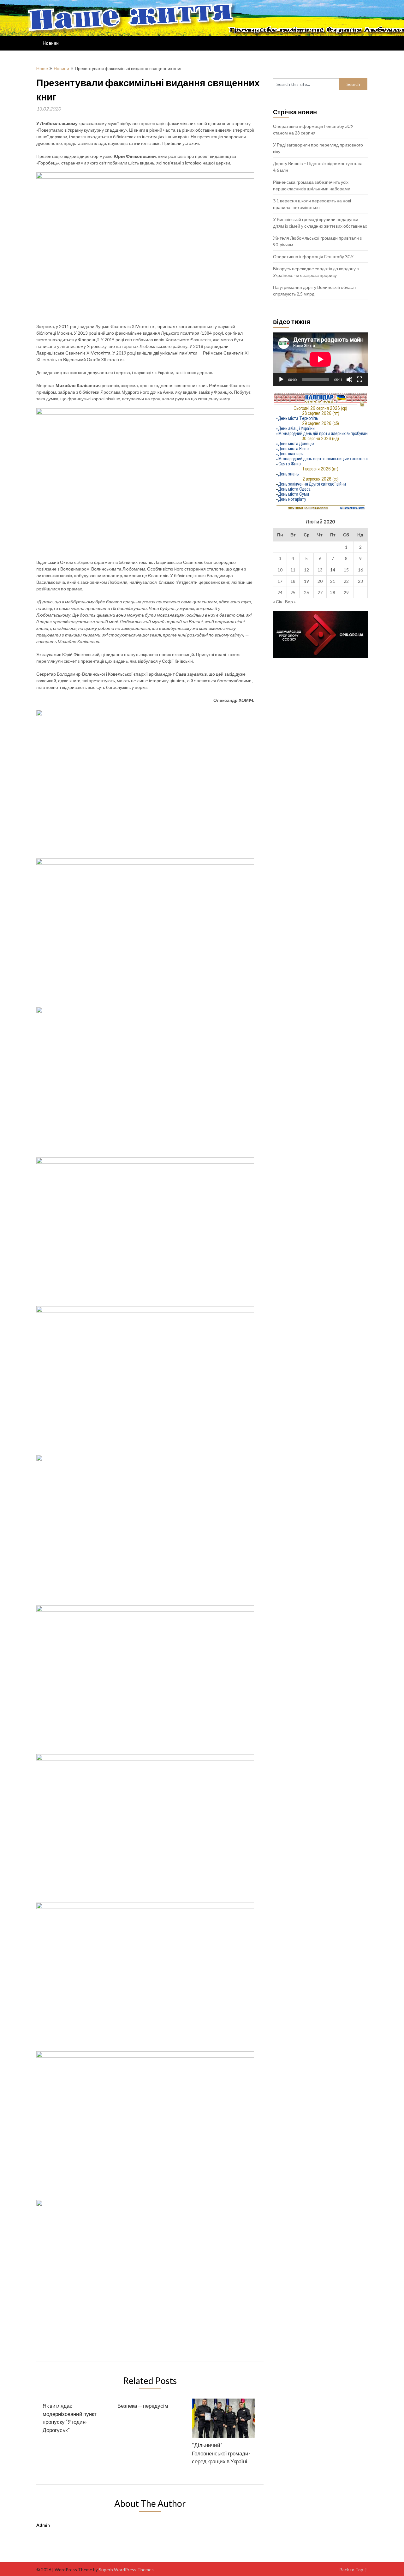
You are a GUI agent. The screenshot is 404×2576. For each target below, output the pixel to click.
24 (280, 592)
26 (306, 592)
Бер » (290, 602)
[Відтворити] (281, 380)
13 (320, 570)
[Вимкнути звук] (349, 380)
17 (280, 581)
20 (320, 581)
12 (306, 570)
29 (346, 592)
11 (293, 570)
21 (333, 581)
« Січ (278, 602)
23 (360, 581)
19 (306, 581)
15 (346, 570)
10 (280, 570)
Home (42, 68)
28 (333, 592)
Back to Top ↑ (354, 2570)
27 (320, 592)
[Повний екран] (359, 380)
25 (293, 592)
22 (346, 581)
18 (293, 581)
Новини (51, 43)
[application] (320, 359)
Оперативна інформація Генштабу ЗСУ (313, 257)
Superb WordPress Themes (126, 2570)
